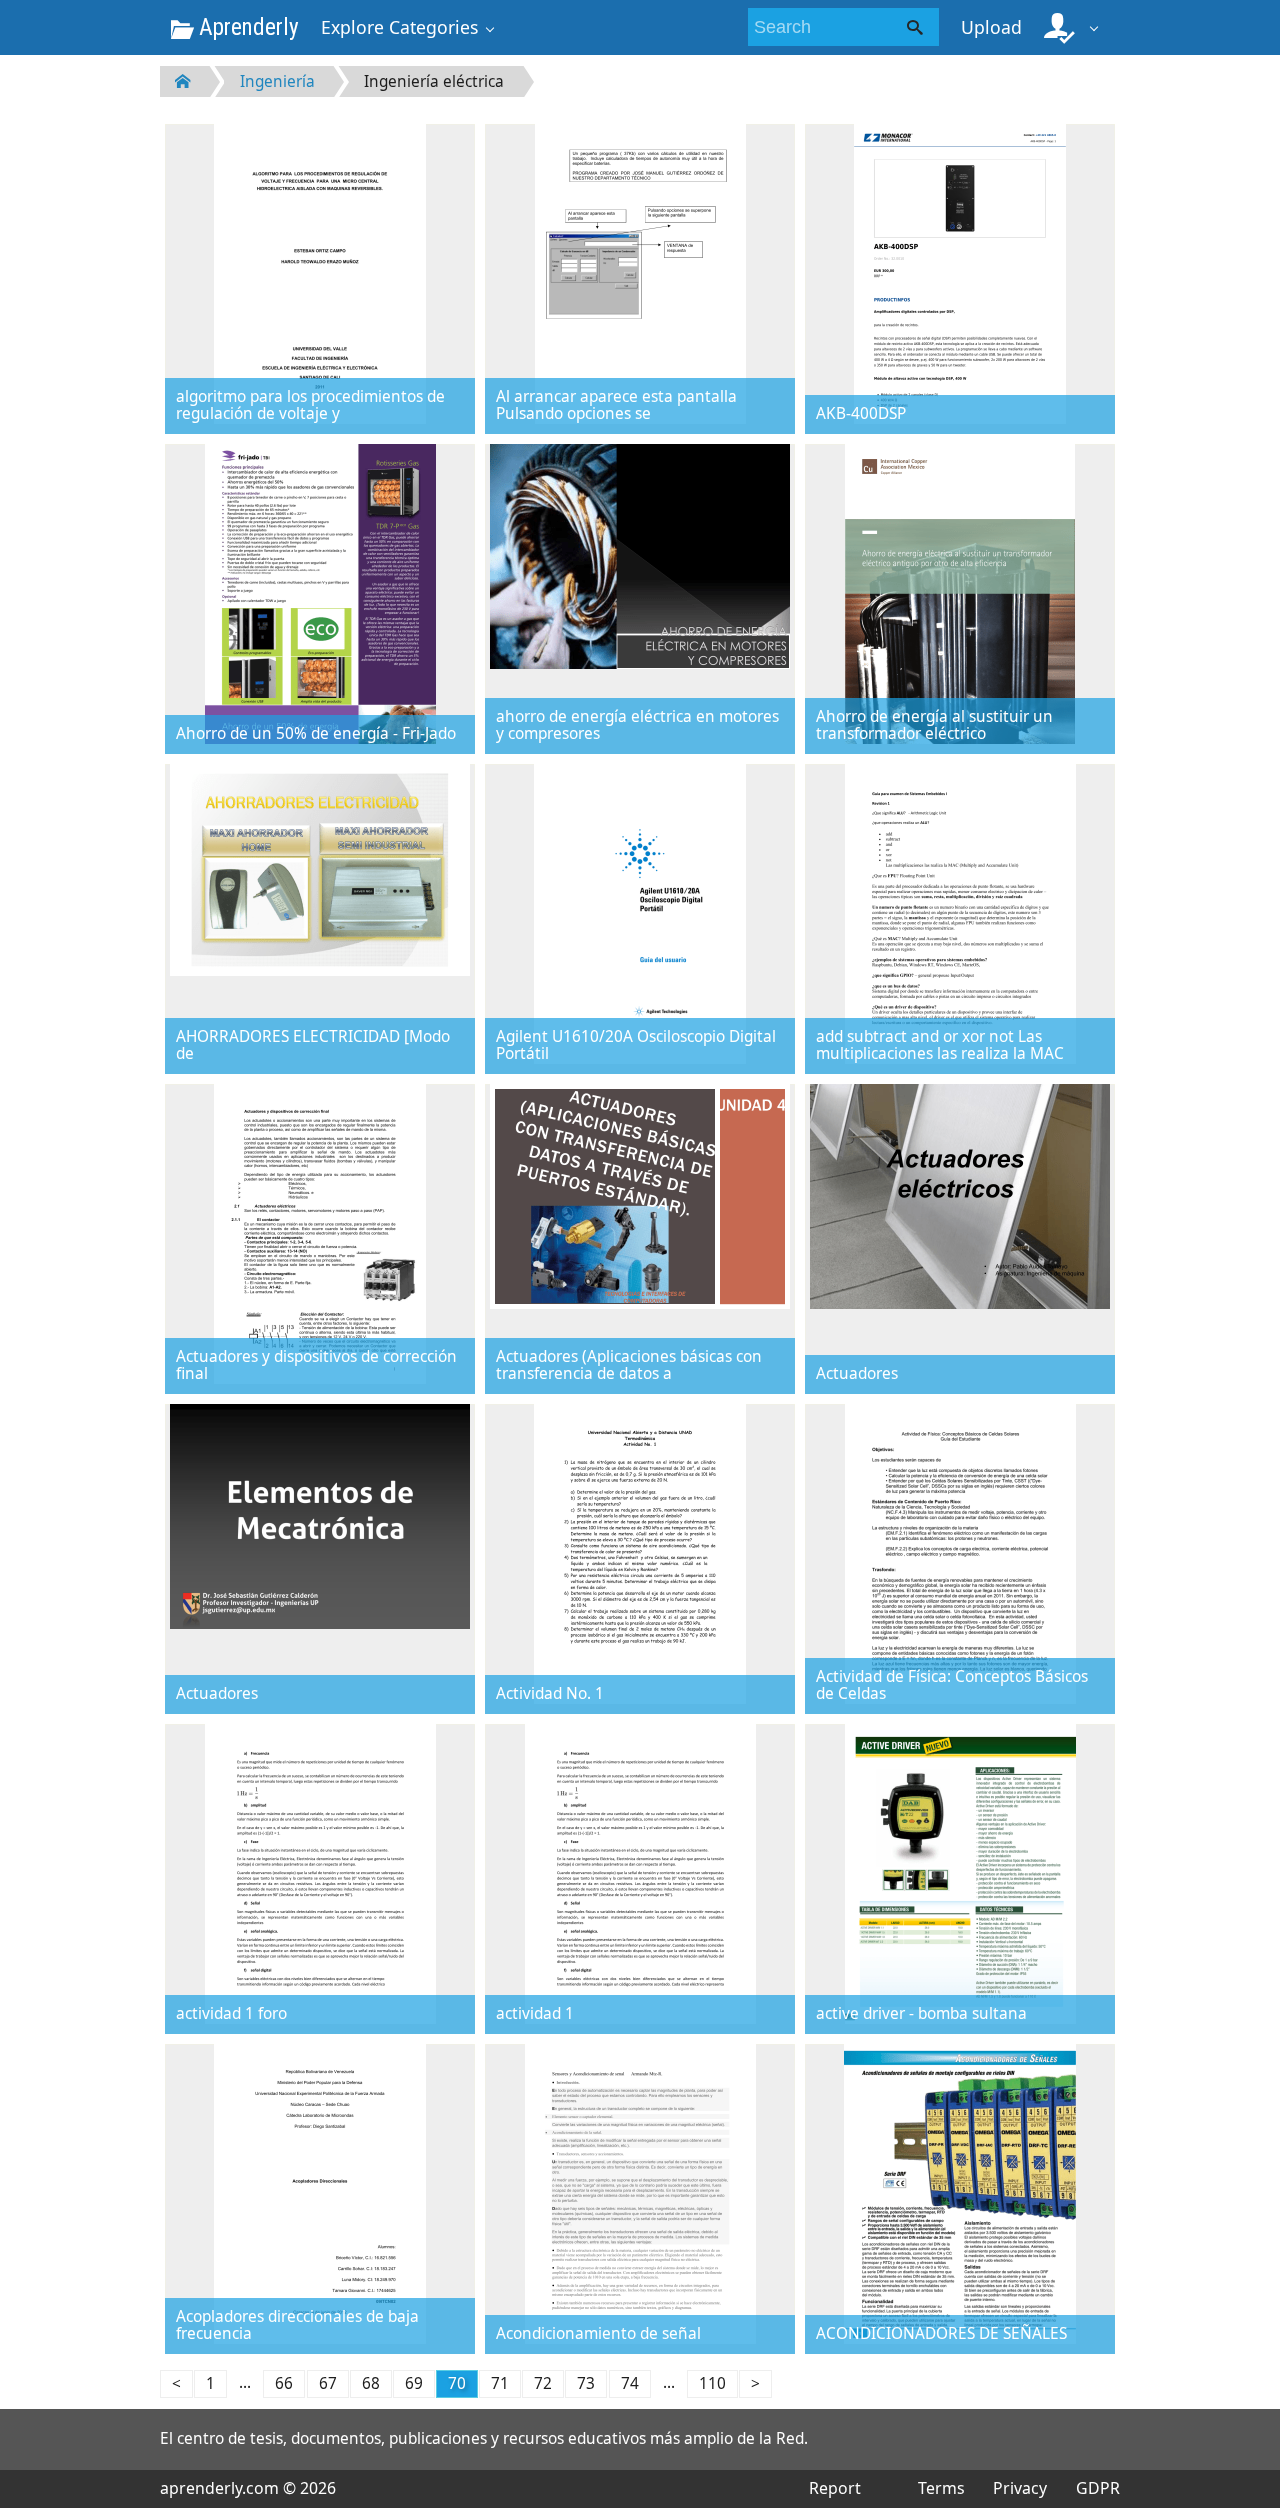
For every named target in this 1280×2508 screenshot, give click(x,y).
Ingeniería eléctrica (434, 81)
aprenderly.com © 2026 (248, 2488)
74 (630, 2383)
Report (835, 2488)
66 (284, 2383)
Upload (991, 27)
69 (414, 2383)
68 (371, 2383)
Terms (941, 2488)
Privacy (1020, 2488)
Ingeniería (277, 81)
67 (328, 2383)
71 (500, 2383)
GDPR (1098, 2488)
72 (543, 2383)
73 (586, 2383)
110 (712, 2383)
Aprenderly (246, 27)
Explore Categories (399, 27)
